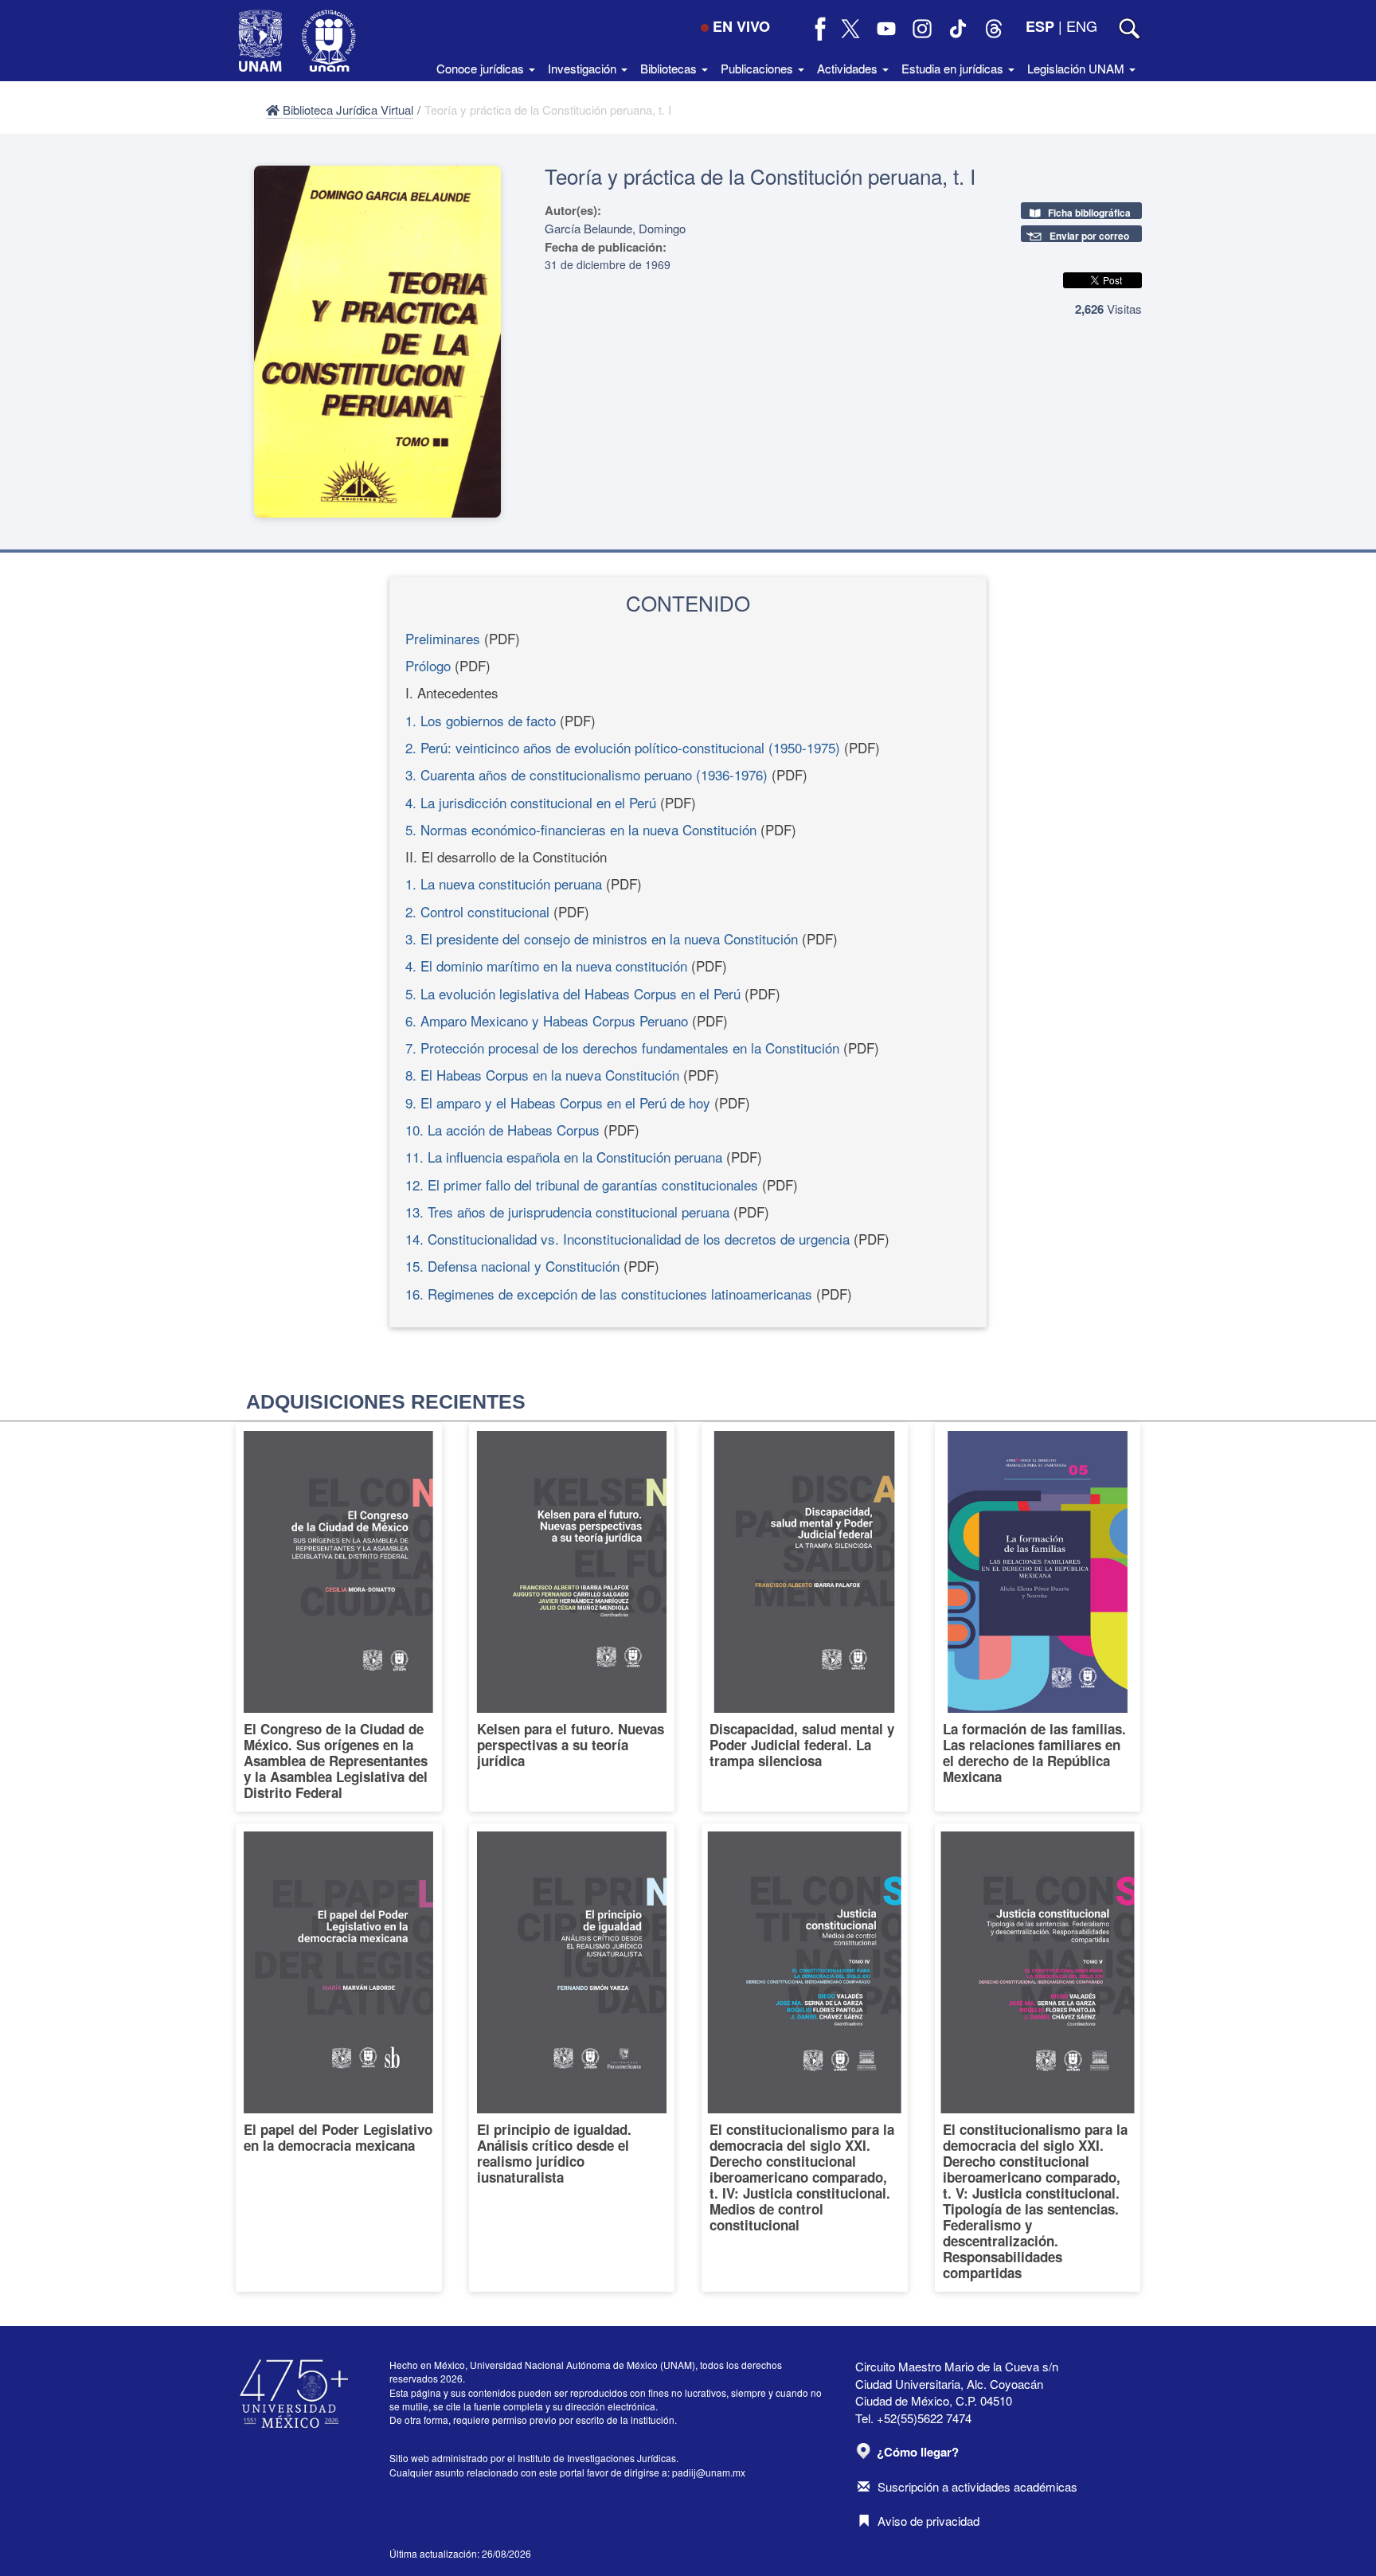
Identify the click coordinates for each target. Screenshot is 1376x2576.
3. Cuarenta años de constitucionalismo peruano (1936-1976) (586, 774)
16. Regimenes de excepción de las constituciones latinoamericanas (609, 1294)
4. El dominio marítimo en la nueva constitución (546, 966)
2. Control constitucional (477, 911)
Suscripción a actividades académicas (977, 2486)
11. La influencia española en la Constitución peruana (564, 1157)
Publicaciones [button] (758, 68)
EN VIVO (741, 26)
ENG (1082, 25)
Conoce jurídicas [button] (482, 68)
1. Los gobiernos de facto (481, 720)
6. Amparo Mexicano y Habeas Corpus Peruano (547, 1020)
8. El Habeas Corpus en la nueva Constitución (542, 1075)
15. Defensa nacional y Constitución (512, 1266)
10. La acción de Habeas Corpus (502, 1130)
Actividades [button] (849, 68)
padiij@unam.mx (709, 2472)
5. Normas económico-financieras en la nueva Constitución (581, 829)
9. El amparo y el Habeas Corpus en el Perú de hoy (558, 1102)
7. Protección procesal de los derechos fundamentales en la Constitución (622, 1048)
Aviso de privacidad (928, 2521)
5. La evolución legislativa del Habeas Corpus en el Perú (573, 993)
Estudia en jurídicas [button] (954, 68)
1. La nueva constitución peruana (504, 883)
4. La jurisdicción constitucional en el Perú (531, 802)
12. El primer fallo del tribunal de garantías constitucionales (582, 1184)
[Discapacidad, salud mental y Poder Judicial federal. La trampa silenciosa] (805, 1617)
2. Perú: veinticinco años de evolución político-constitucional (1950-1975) (623, 747)
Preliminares (443, 638)
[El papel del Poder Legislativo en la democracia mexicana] (339, 2058)
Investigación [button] (584, 68)
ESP (1040, 26)
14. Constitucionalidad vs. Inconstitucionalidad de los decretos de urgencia (627, 1239)
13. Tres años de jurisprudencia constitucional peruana (567, 1212)
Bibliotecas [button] (670, 68)
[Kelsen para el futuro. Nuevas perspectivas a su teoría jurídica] (572, 1617)
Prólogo (428, 665)
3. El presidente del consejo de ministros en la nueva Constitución (602, 938)
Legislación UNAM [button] (1077, 68)
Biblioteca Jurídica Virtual (346, 109)
